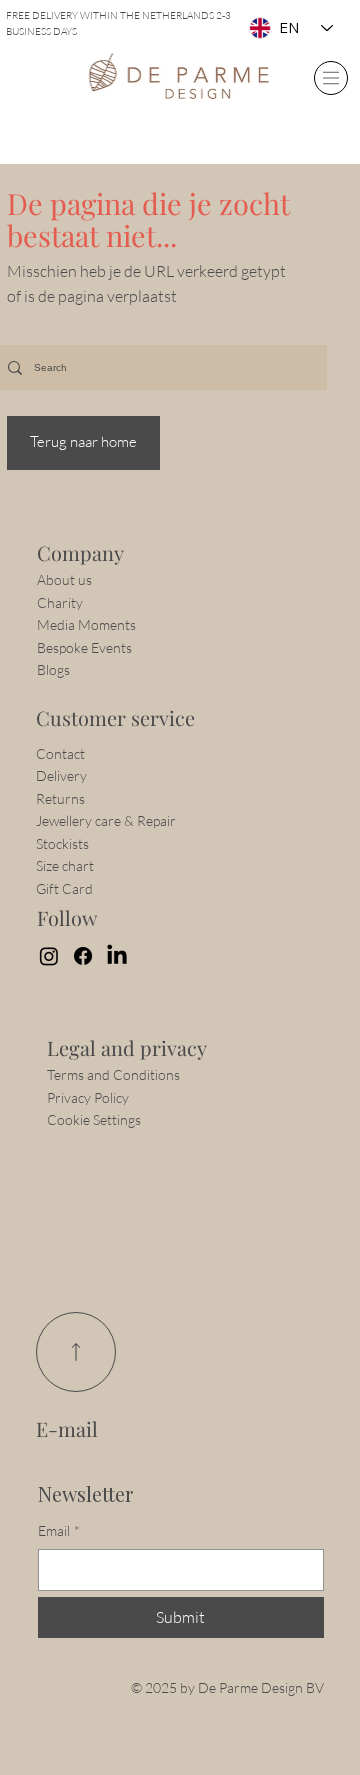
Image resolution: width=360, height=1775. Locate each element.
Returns (60, 798)
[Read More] (76, 1352)
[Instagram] (49, 956)
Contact (62, 753)
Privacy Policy (88, 1097)
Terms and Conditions (113, 1074)
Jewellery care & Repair (106, 820)
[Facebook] (83, 956)
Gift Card (64, 888)
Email (59, 1530)
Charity (60, 602)
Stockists (62, 843)
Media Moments (86, 624)
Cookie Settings (94, 1119)
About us (64, 579)
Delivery (61, 775)
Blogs (53, 669)
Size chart (65, 865)
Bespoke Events (84, 647)
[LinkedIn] (117, 956)
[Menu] (331, 78)
